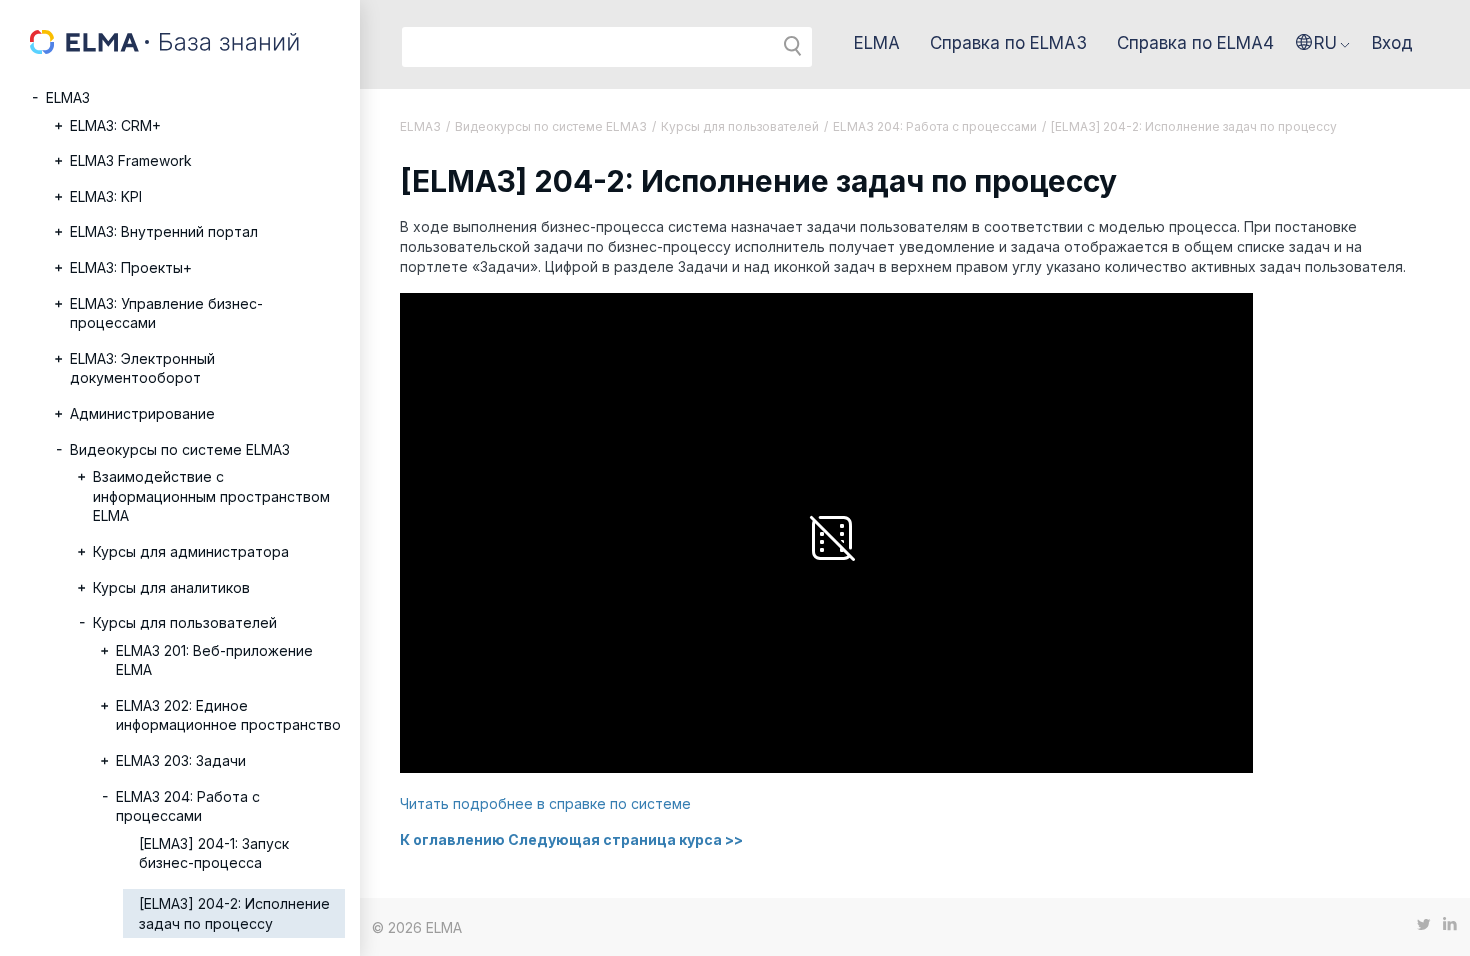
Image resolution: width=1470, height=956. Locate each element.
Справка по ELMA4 (1195, 43)
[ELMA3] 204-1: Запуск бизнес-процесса (214, 853)
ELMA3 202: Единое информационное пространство (228, 715)
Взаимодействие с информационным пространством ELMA (211, 496)
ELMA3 (68, 97)
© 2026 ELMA (417, 927)
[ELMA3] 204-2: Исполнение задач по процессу (234, 913)
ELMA (877, 43)
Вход (1392, 43)
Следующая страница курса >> (625, 839)
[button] (1323, 43)
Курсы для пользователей (185, 622)
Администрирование (142, 413)
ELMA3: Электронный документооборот (142, 368)
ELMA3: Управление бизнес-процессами (166, 313)
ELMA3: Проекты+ (131, 267)
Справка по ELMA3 (1008, 43)
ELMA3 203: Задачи (181, 760)
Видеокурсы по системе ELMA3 (180, 449)
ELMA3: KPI (106, 196)
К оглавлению (452, 839)
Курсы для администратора (191, 551)
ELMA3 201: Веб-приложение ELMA (214, 660)
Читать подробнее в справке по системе (545, 803)
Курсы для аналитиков (171, 587)
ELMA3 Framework (131, 160)
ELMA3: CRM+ (115, 125)
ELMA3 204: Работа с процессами (188, 806)
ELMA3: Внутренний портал (164, 231)
